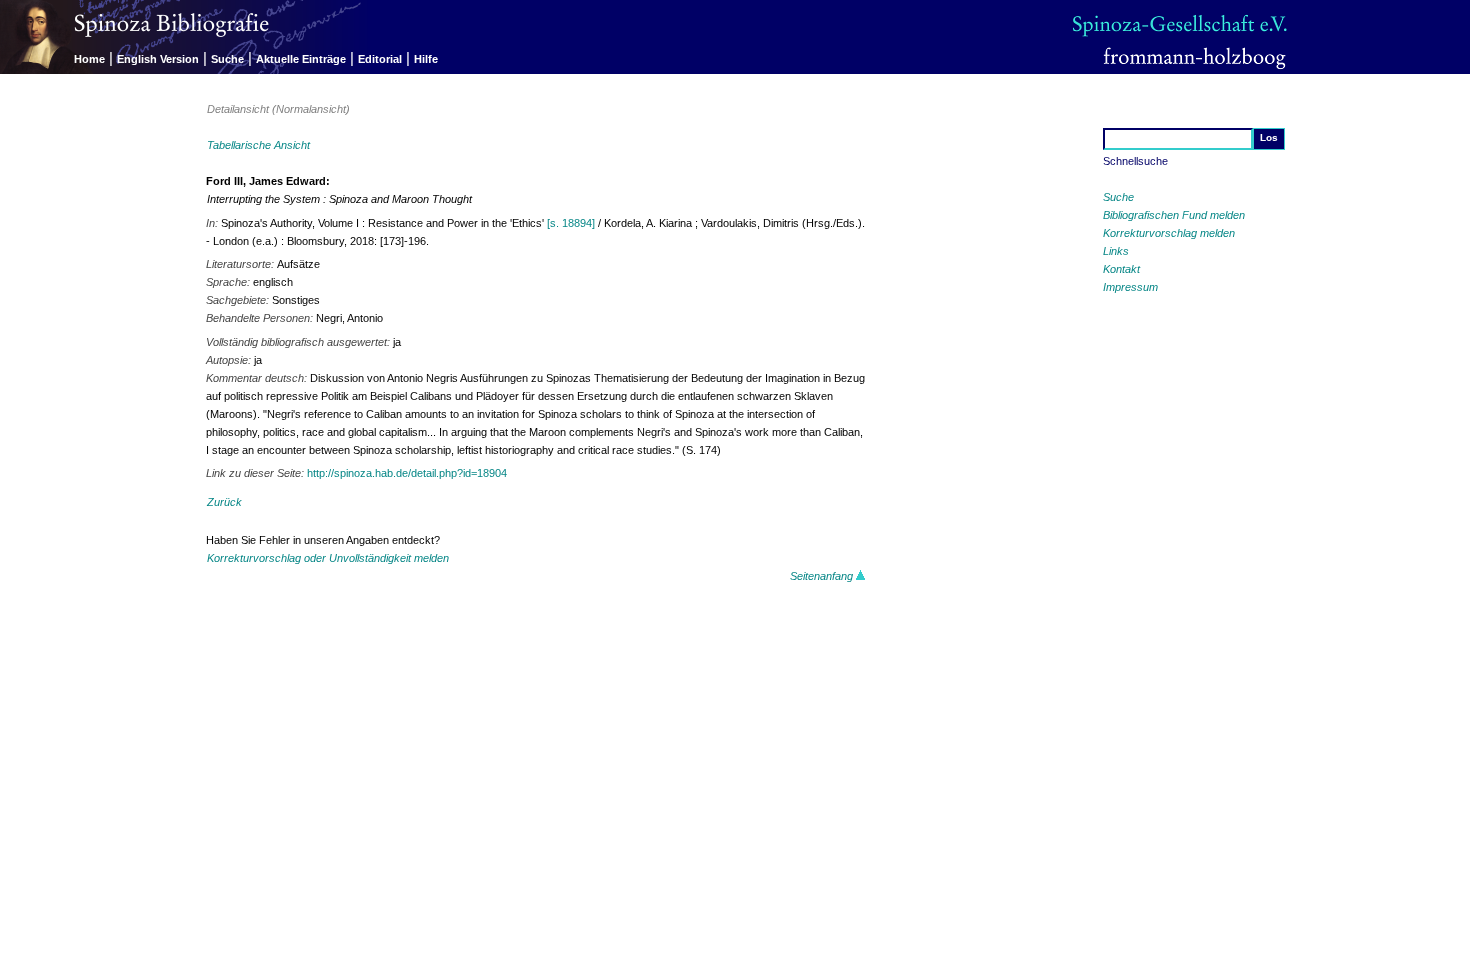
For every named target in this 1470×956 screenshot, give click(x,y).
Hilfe (426, 59)
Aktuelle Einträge (301, 59)
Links (1116, 251)
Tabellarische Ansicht (258, 145)
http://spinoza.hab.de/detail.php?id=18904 (407, 473)
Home (89, 59)
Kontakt (1121, 269)
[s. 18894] (571, 223)
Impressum (1130, 287)
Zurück (224, 502)
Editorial (380, 59)
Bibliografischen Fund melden (1174, 215)
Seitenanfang (823, 576)
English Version (158, 59)
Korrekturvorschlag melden (1169, 233)
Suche (227, 59)
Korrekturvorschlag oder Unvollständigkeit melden (328, 558)
